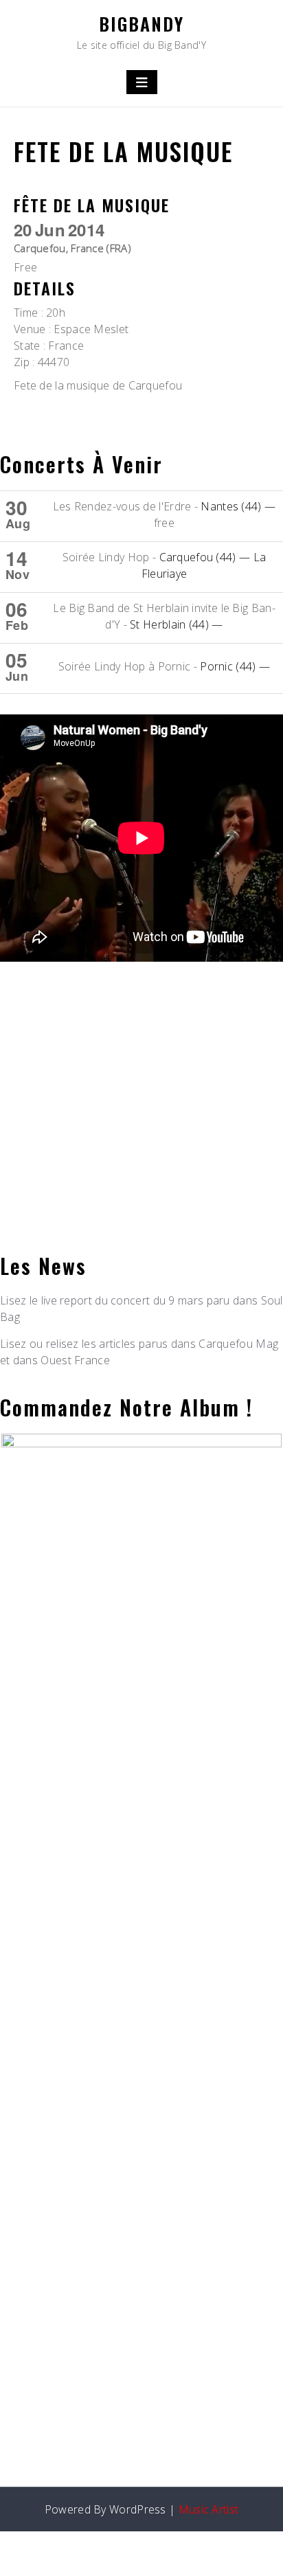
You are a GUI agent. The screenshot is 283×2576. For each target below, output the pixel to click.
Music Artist (209, 2509)
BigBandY (141, 24)
